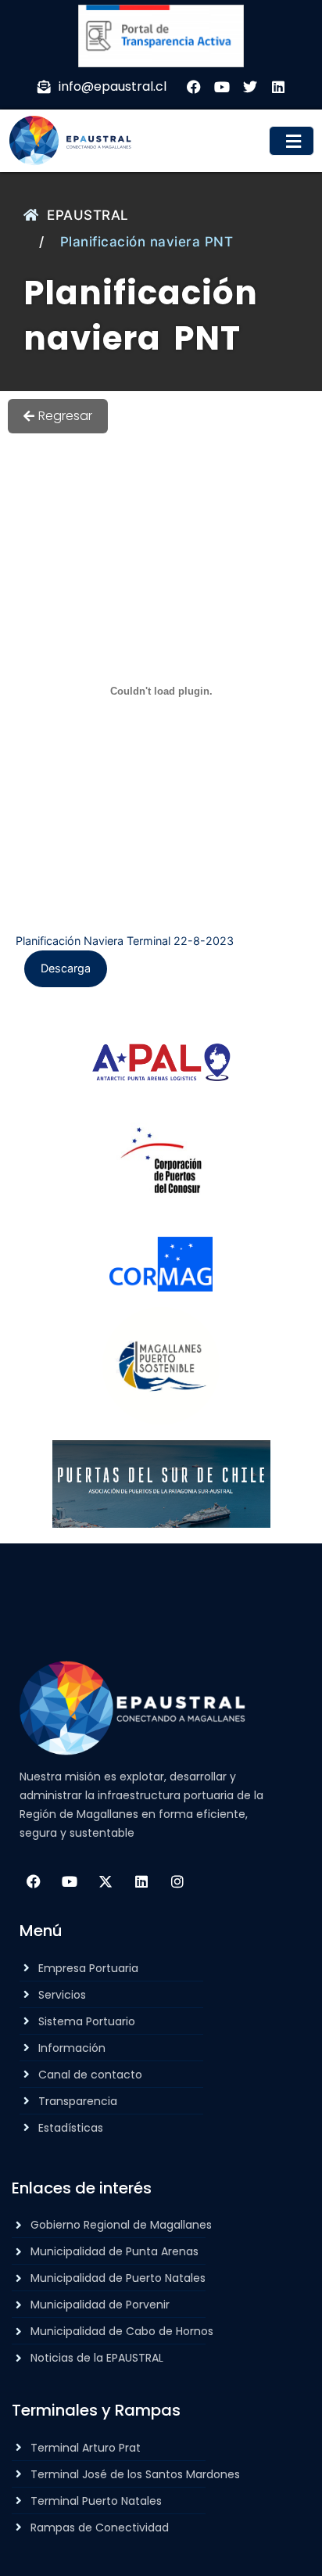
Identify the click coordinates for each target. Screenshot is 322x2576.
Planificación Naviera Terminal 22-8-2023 (125, 941)
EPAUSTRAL (88, 215)
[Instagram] (177, 1881)
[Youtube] (70, 1881)
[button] (292, 141)
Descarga (66, 968)
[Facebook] (34, 1881)
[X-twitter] (106, 1881)
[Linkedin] (141, 1881)
